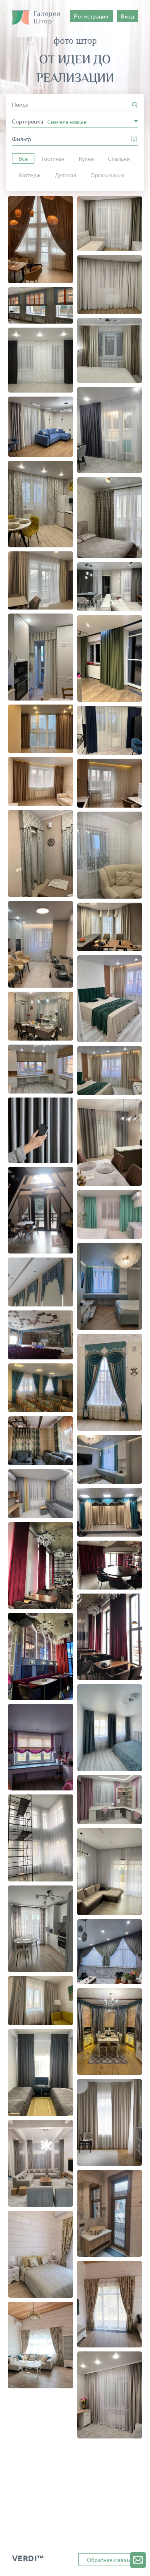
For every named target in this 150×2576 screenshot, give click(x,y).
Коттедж (30, 175)
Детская (66, 175)
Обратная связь (108, 2560)
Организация (108, 175)
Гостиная (53, 158)
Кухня (86, 158)
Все (23, 158)
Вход (127, 16)
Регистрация (91, 16)
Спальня (119, 158)
